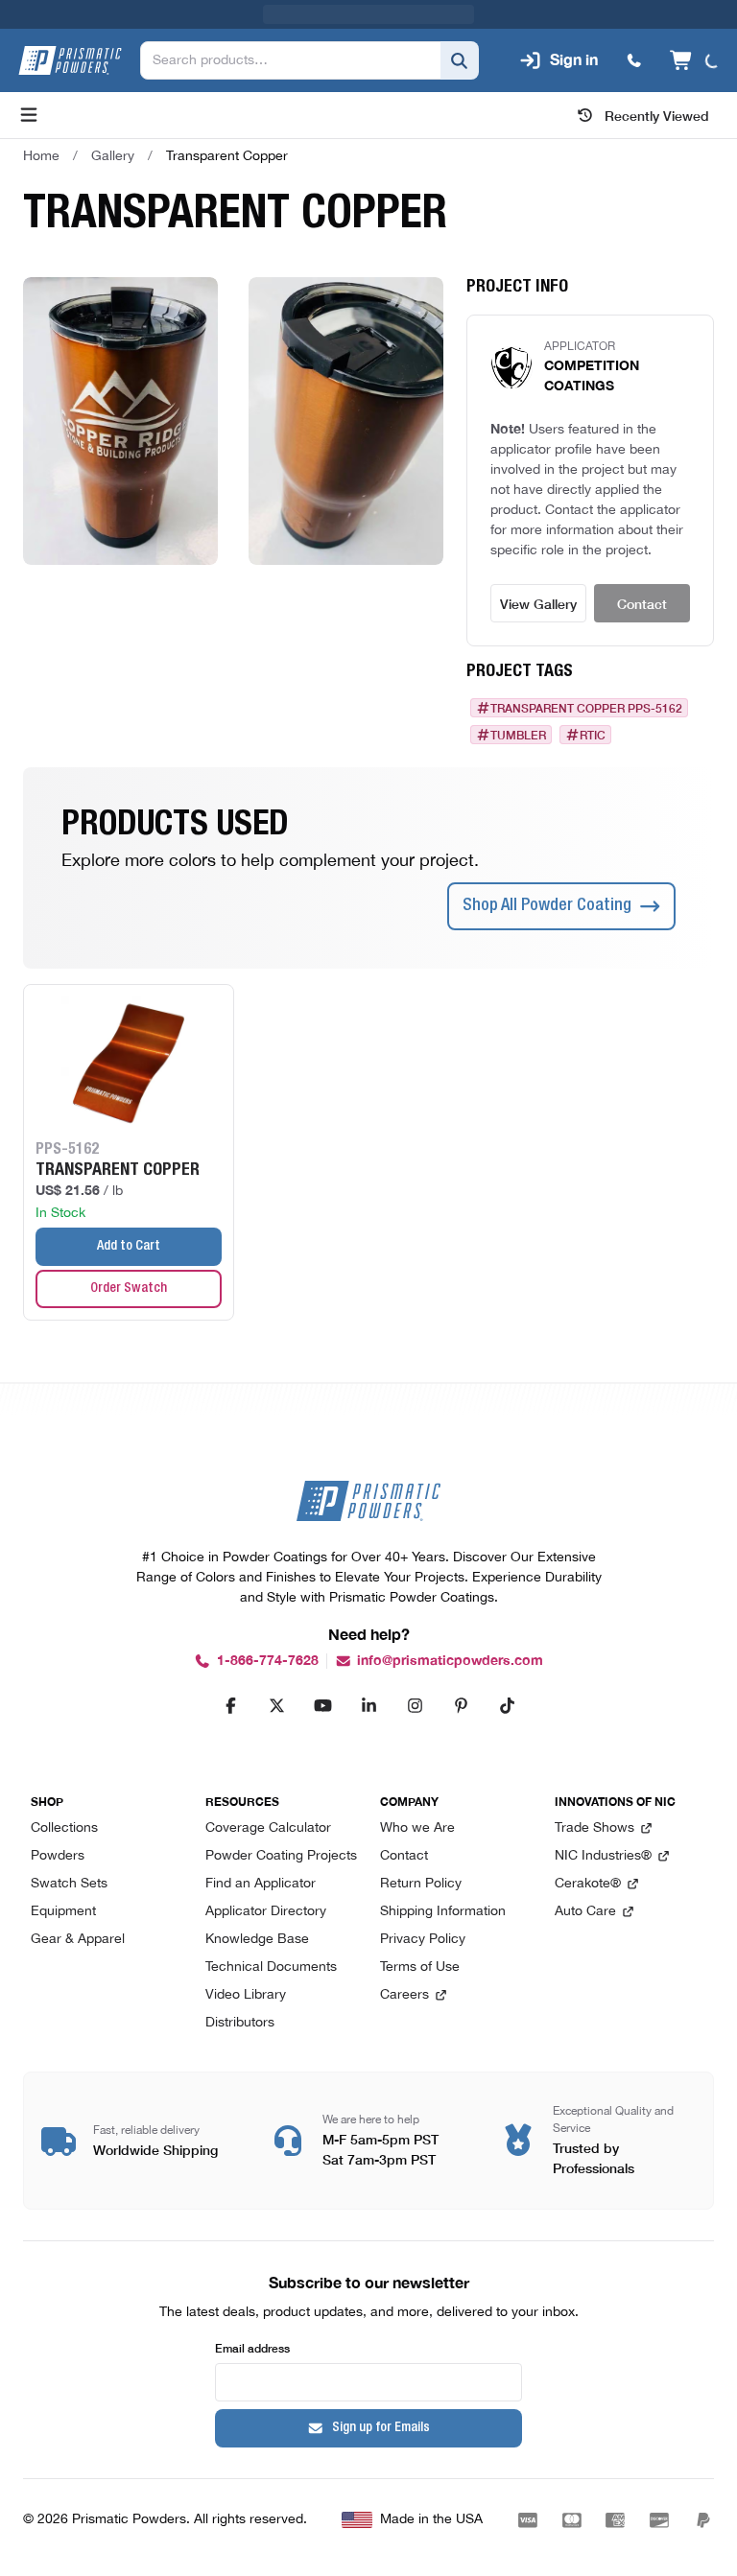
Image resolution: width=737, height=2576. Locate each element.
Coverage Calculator (268, 1828)
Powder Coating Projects (281, 1856)
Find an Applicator (261, 1884)
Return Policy (421, 1884)
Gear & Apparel (78, 1940)
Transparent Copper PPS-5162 (586, 679)
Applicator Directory (266, 1912)
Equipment (63, 1912)
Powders (58, 1856)
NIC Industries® (603, 1856)
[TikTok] (507, 1705)
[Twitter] (276, 1705)
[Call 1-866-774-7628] (630, 32)
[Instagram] (415, 1705)
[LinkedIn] (368, 1705)
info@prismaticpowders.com (450, 1661)
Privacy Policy (423, 1940)
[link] (227, 128)
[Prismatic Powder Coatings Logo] (70, 32)
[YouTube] (322, 1705)
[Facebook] (230, 1705)
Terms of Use (420, 1967)
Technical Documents (271, 1967)
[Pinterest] (461, 1705)
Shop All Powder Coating (547, 878)
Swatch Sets (69, 1884)
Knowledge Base (257, 1940)
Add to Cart (129, 1218)
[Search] (456, 32)
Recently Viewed (657, 86)
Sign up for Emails (381, 2428)
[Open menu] (29, 86)
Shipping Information (443, 1912)
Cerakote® (588, 1884)
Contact (642, 574)
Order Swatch (129, 1260)
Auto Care (585, 1912)
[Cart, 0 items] (693, 32)
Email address (252, 2347)
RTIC (593, 706)
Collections (64, 1828)
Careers (404, 1995)
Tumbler (518, 706)
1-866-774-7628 (268, 1661)
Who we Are (417, 1828)
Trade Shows (594, 1828)
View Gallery (538, 574)
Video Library (246, 1995)
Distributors (240, 2023)
